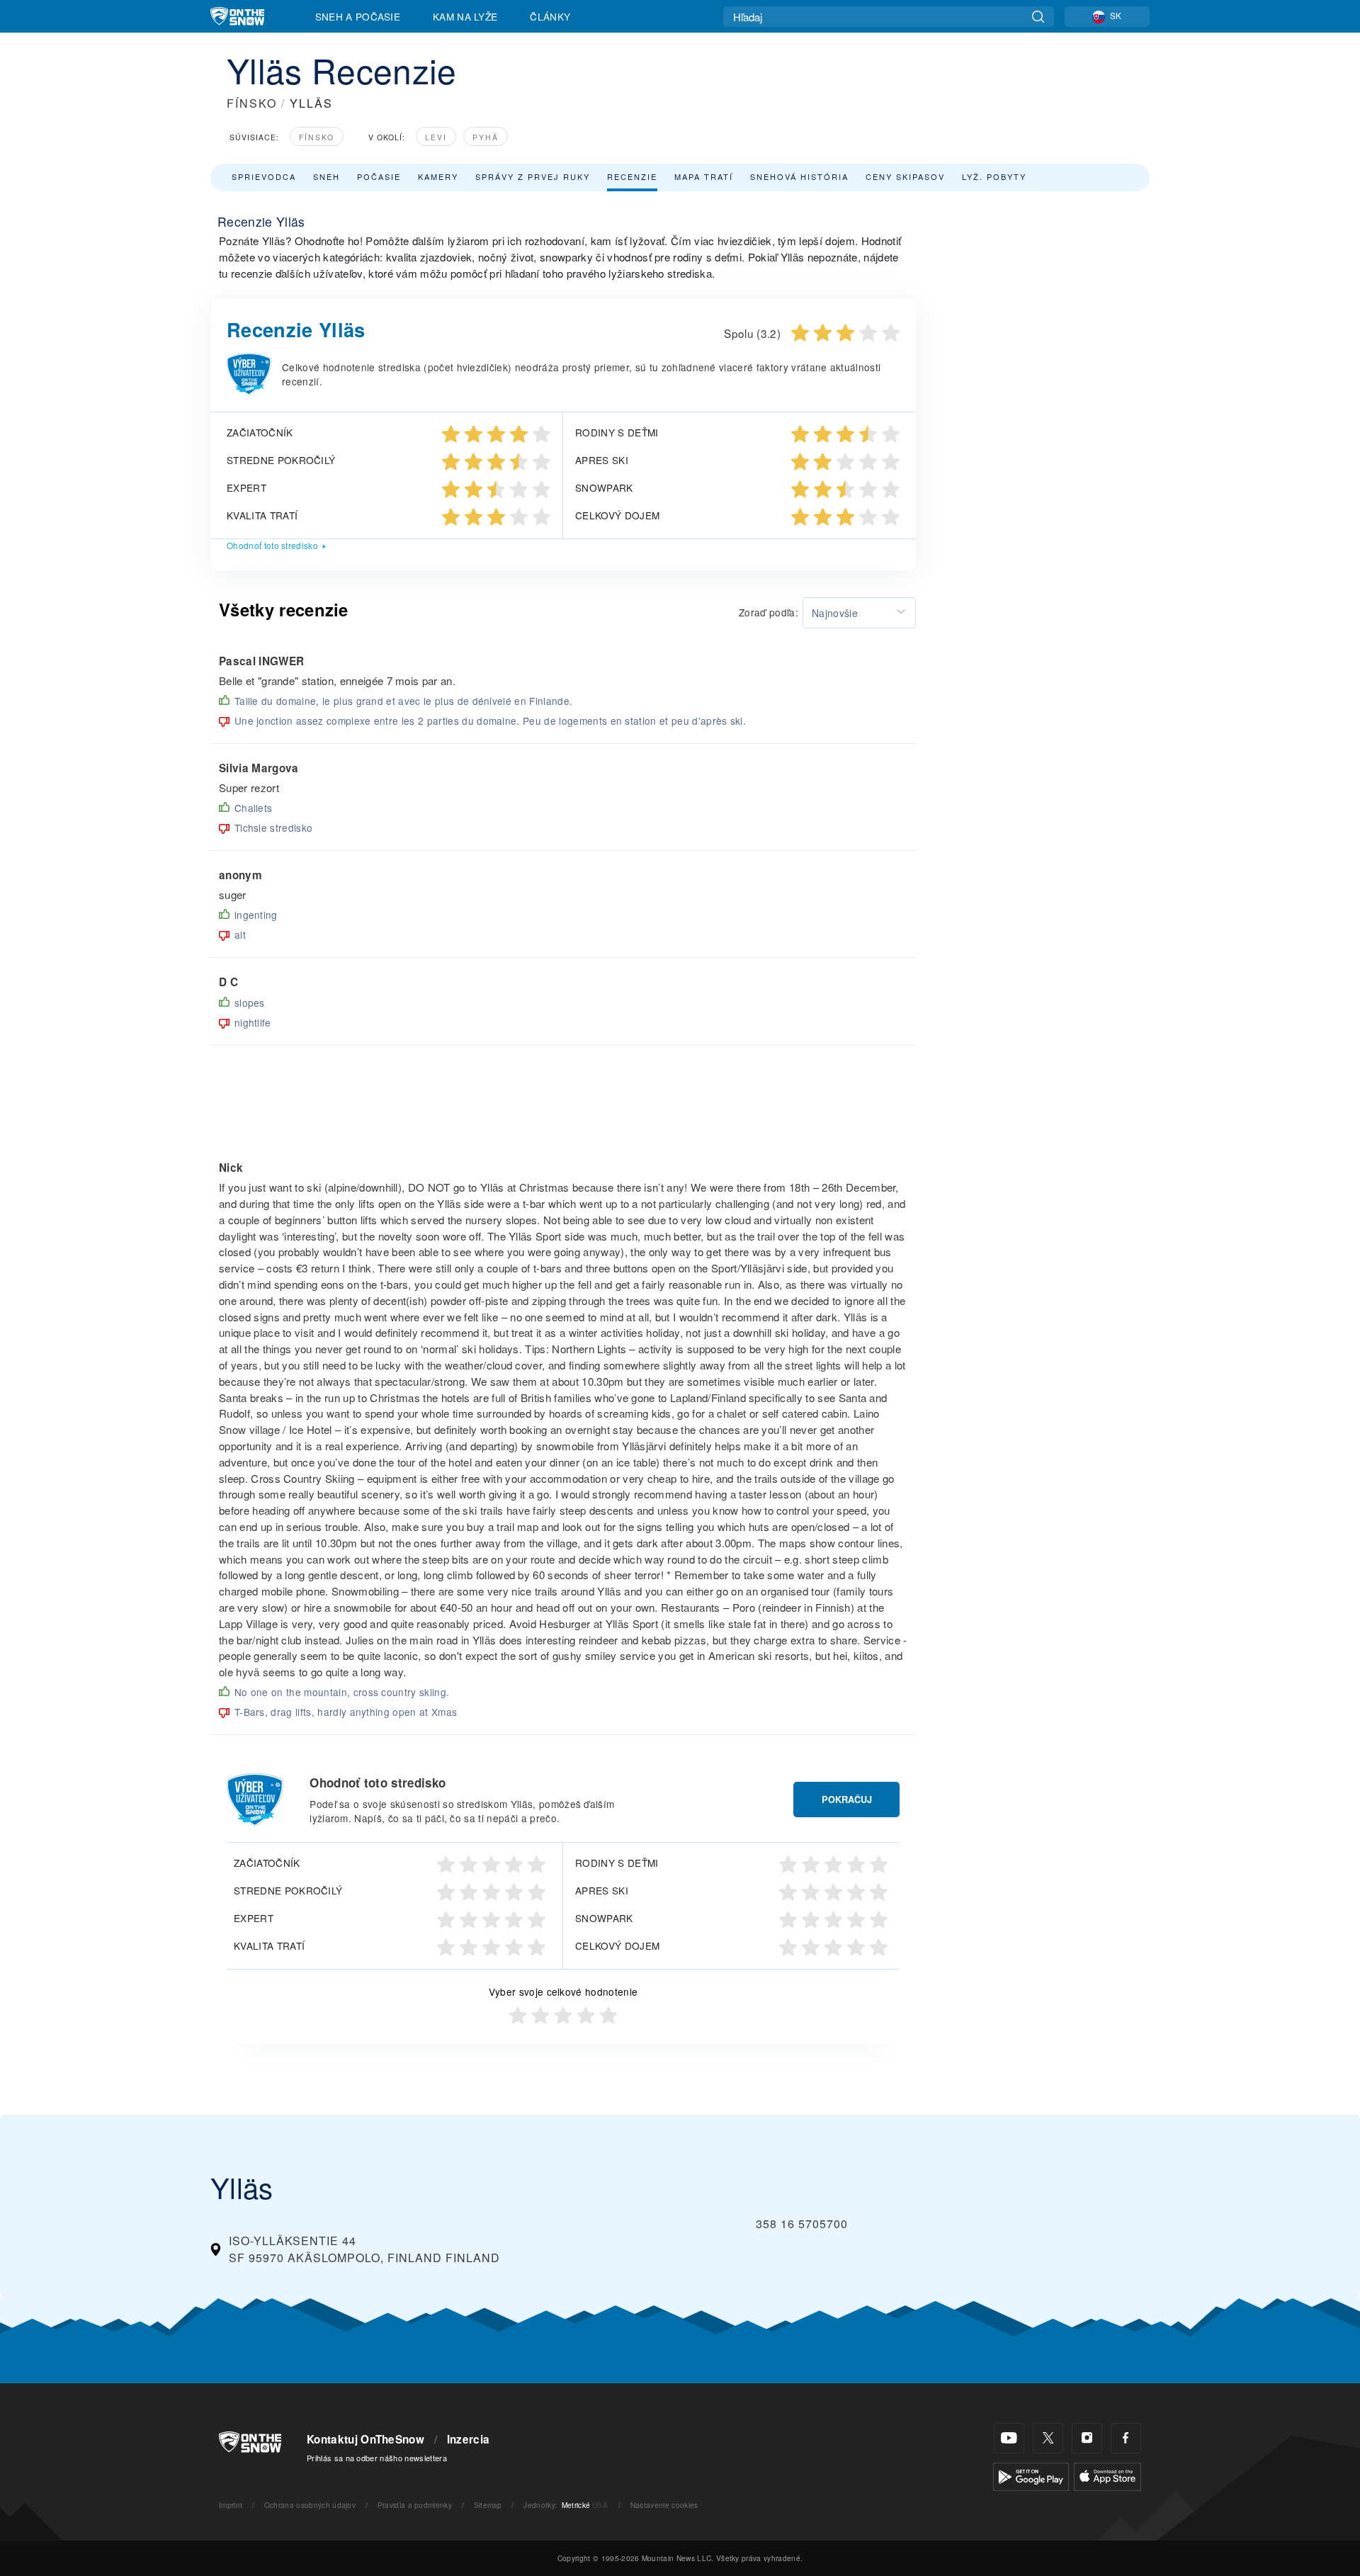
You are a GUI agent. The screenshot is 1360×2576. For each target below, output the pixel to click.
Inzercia (469, 2439)
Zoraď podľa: (769, 612)
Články (550, 16)
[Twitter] (1048, 2438)
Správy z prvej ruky (533, 176)
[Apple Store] (1107, 2475)
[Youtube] (1009, 2438)
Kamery (438, 176)
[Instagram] (1087, 2438)
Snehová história (799, 176)
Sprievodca (264, 176)
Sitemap (488, 2505)
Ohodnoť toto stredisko (272, 545)
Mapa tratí (704, 176)
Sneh (327, 176)
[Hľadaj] (1038, 17)
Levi (436, 137)
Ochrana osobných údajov (310, 2505)
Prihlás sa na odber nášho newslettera (377, 2458)
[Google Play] (1031, 2475)
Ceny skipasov (905, 176)
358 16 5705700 (802, 2224)
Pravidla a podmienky (415, 2505)
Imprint (231, 2505)
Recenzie (632, 176)
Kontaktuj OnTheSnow (365, 2439)
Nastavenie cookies (664, 2505)
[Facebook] (1126, 2438)
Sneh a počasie (358, 16)
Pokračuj (847, 1800)
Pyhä (486, 137)
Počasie (379, 176)
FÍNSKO (252, 103)
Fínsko (317, 137)
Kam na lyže (465, 16)
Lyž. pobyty (994, 176)
